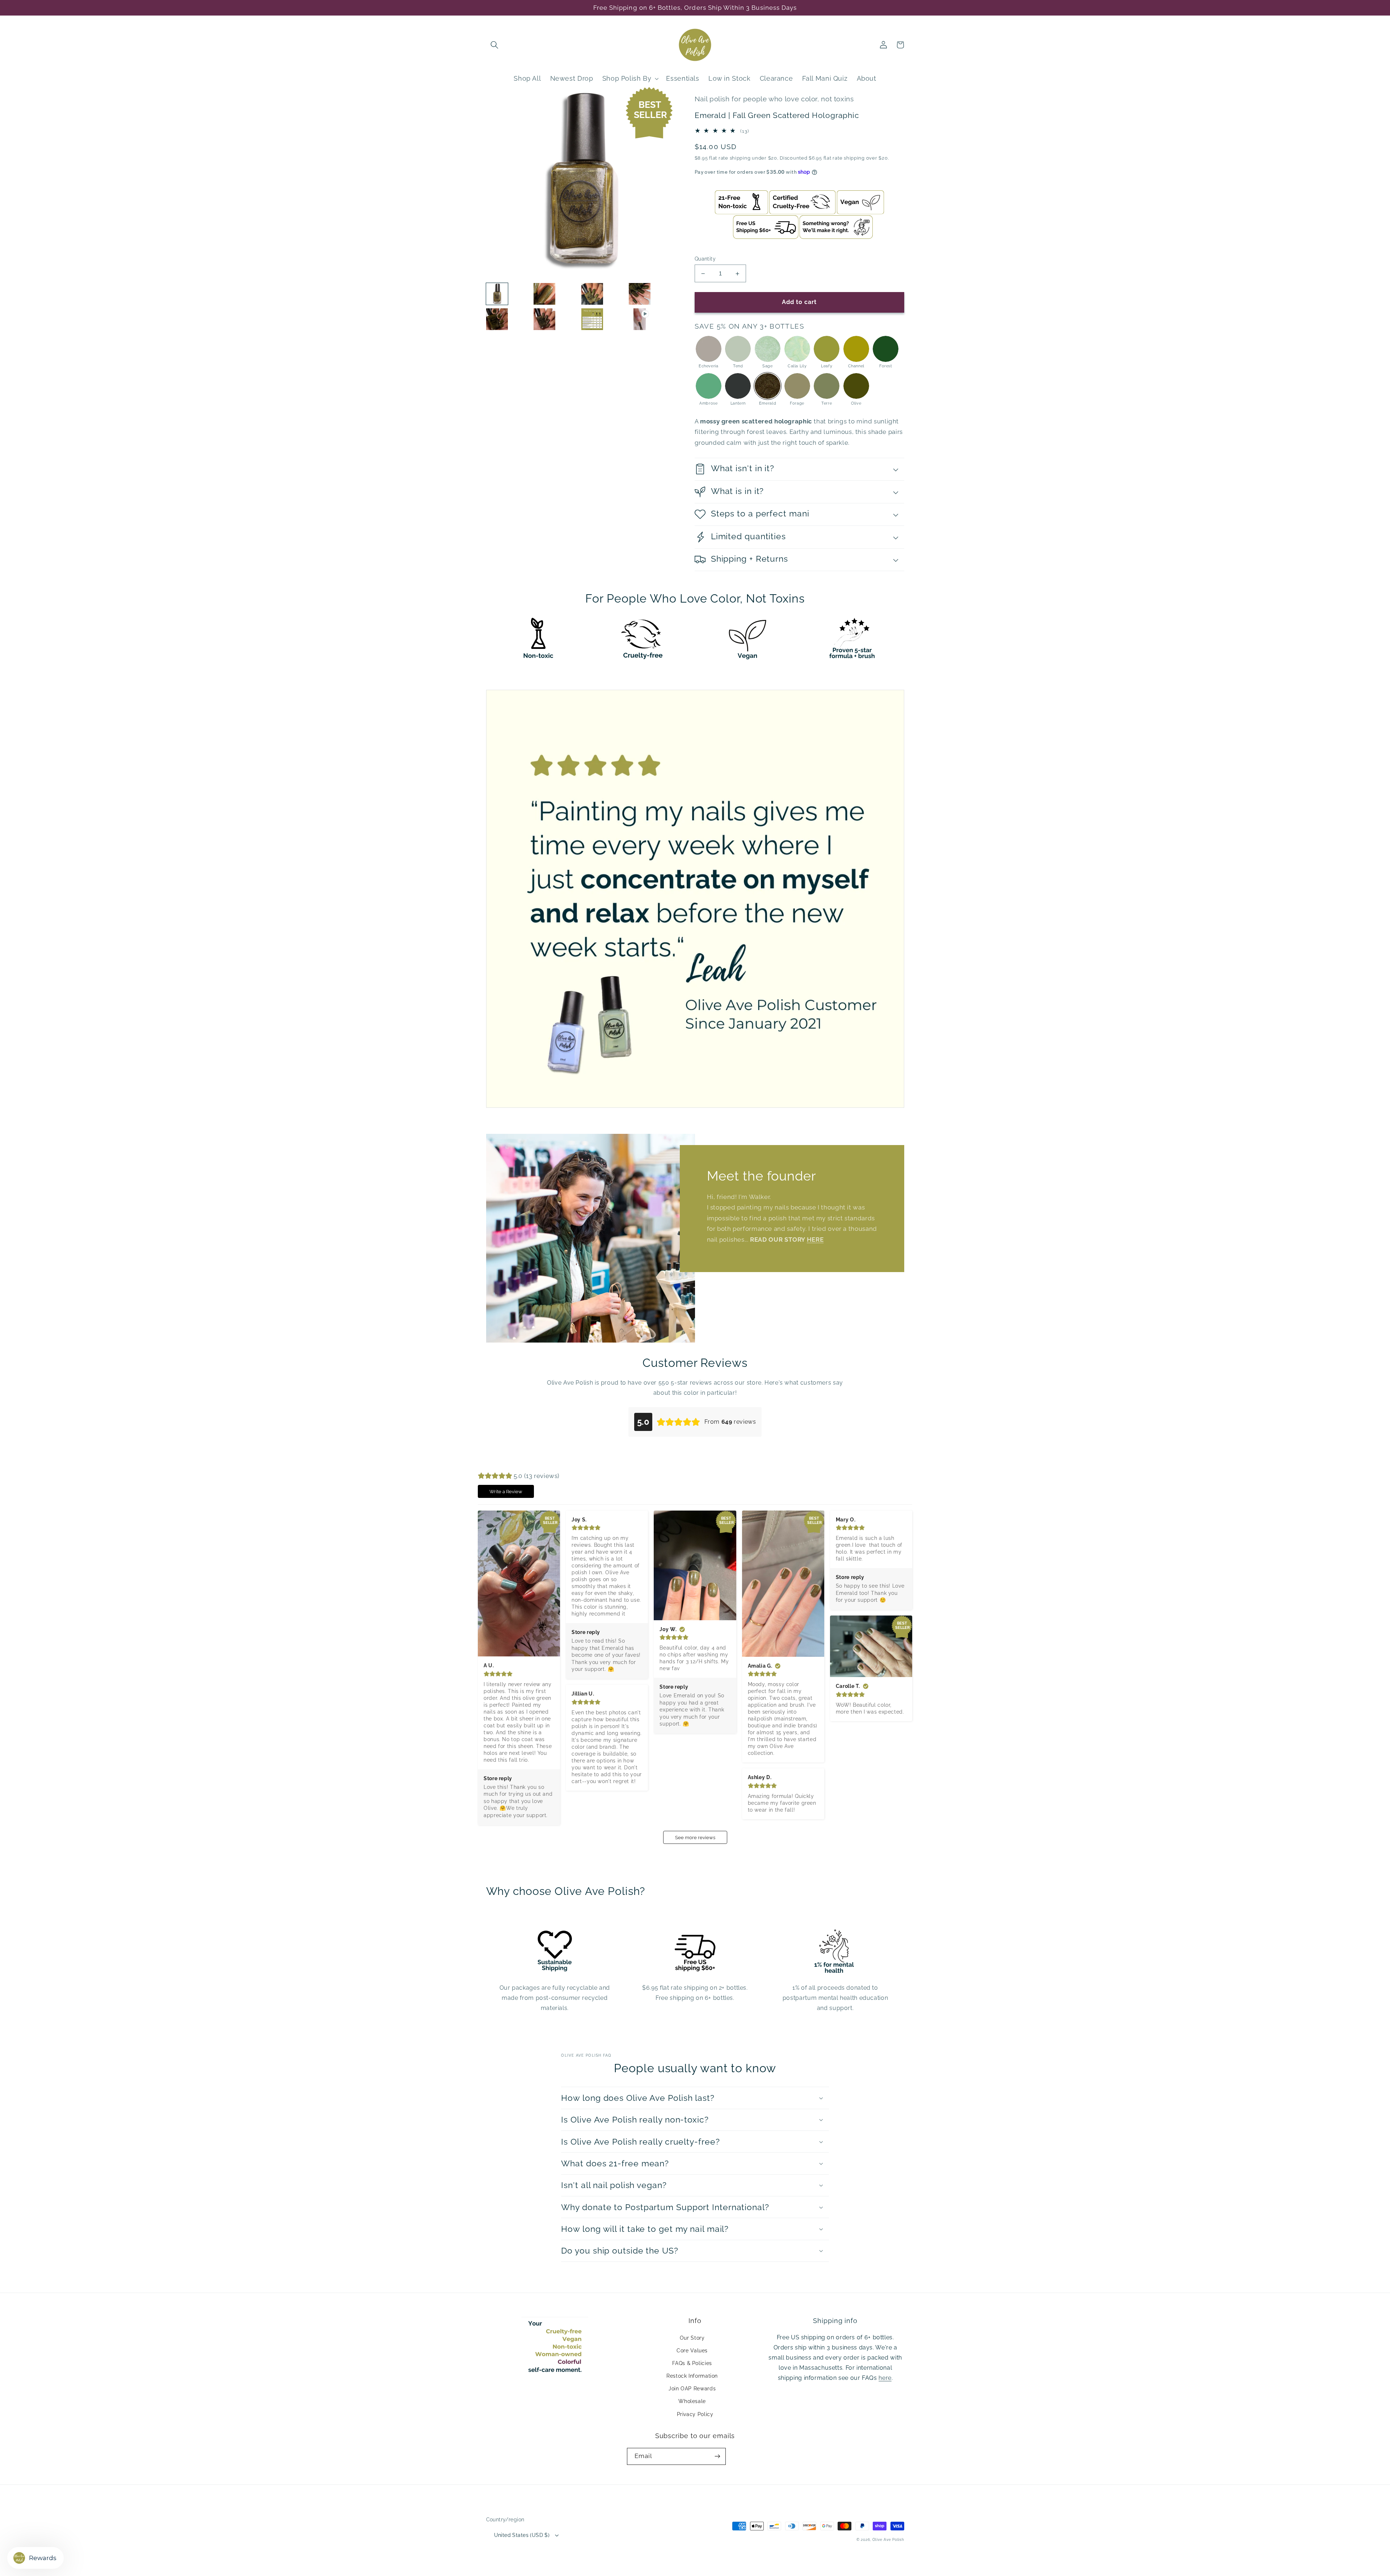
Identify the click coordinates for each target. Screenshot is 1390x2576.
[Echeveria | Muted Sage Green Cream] (709, 349)
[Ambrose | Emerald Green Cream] (709, 386)
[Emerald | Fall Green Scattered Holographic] (768, 386)
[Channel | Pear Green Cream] (856, 349)
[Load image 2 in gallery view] (544, 294)
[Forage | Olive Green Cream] (797, 386)
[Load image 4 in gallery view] (640, 294)
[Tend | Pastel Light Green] (738, 349)
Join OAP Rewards (692, 2389)
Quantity (705, 259)
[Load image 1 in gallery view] (497, 294)
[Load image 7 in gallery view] (592, 319)
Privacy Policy (695, 2414)
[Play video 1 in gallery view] (640, 319)
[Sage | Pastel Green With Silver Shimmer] (768, 349)
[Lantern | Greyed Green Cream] (738, 386)
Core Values (692, 2351)
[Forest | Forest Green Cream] (886, 349)
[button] (494, 45)
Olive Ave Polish (888, 2540)
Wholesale (692, 2401)
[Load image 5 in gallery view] (497, 319)
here (885, 2378)
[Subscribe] (717, 2456)
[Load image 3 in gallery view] (592, 294)
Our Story (692, 2338)
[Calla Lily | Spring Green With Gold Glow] (797, 349)
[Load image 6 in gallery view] (544, 319)
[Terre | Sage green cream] (827, 386)
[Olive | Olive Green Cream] (856, 386)
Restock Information (692, 2376)
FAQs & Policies (692, 2363)
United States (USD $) (522, 2535)
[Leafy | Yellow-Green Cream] (827, 349)
